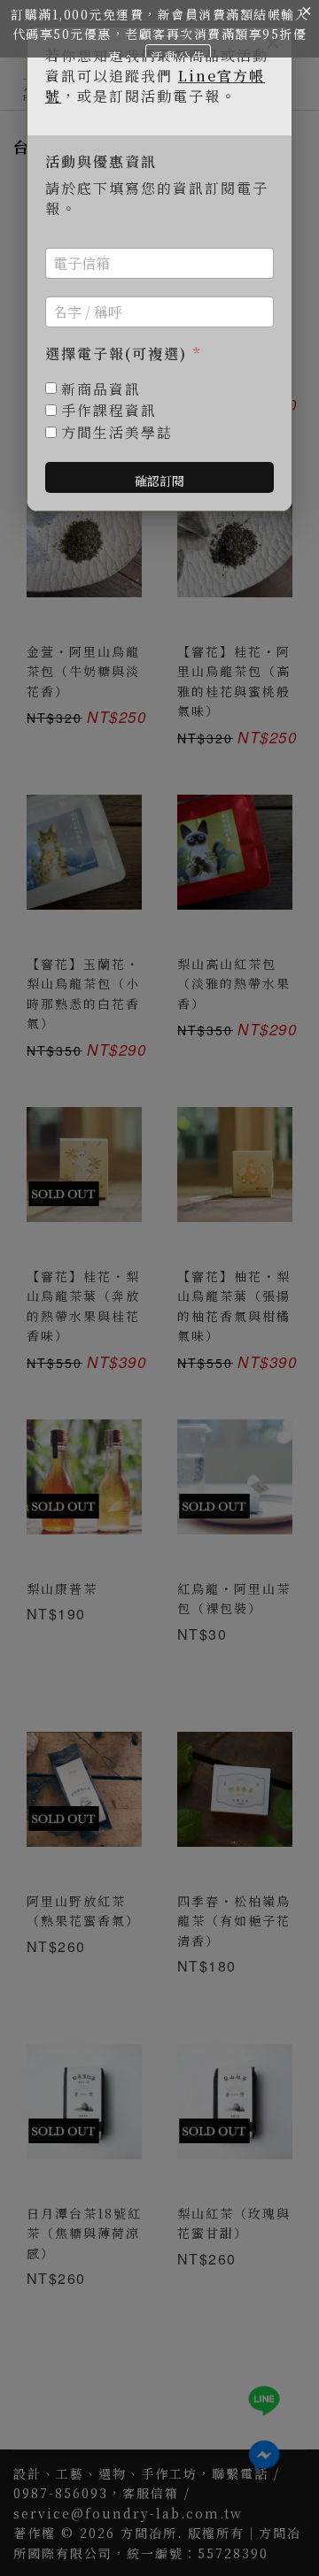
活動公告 (178, 57)
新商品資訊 (101, 390)
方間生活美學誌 (117, 433)
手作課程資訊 (109, 411)
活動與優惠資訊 (101, 162)
